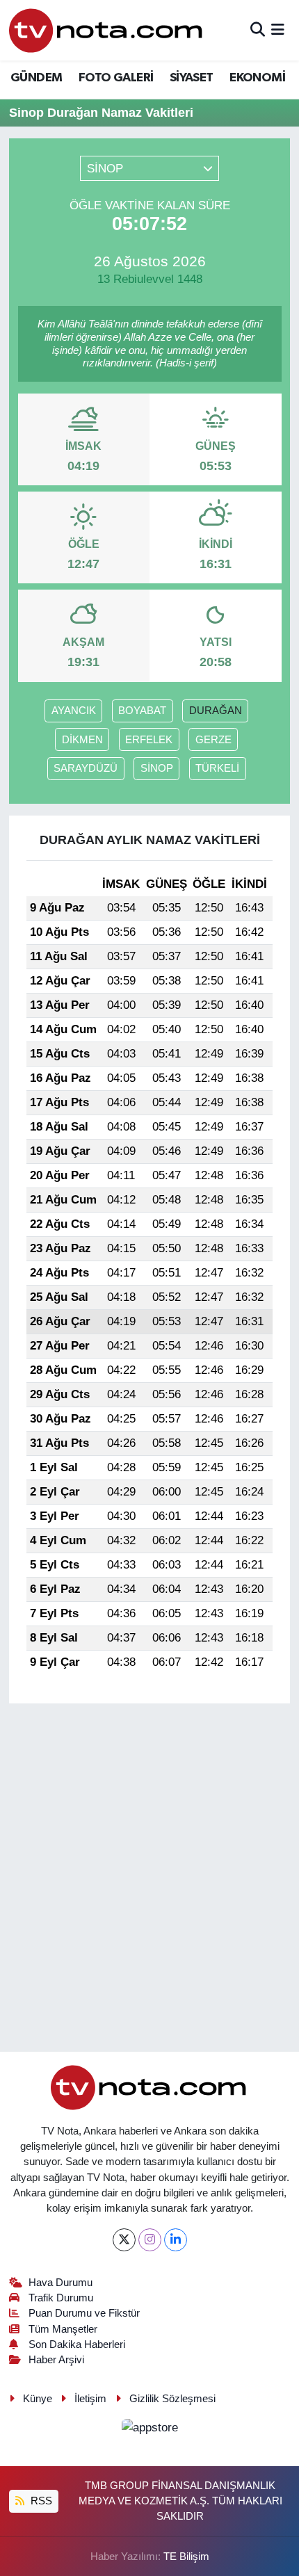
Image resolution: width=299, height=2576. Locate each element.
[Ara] (258, 30)
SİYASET (192, 78)
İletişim (90, 2399)
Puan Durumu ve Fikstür (84, 2313)
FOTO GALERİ (116, 78)
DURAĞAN (216, 711)
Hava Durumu (60, 2283)
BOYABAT (142, 711)
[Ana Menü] (278, 30)
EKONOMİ (257, 78)
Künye (38, 2399)
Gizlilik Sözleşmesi (172, 2399)
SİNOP (157, 768)
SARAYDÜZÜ (86, 768)
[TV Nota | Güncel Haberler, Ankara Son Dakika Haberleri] (107, 30)
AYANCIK (74, 711)
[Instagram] (150, 2240)
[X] (124, 2240)
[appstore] (149, 2430)
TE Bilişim (186, 2557)
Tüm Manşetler (63, 2329)
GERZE (213, 740)
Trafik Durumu (61, 2298)
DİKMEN (82, 740)
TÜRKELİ (217, 768)
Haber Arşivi (56, 2360)
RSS (40, 2501)
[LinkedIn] (176, 2240)
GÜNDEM (36, 78)
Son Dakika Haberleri (77, 2344)
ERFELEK (149, 740)
